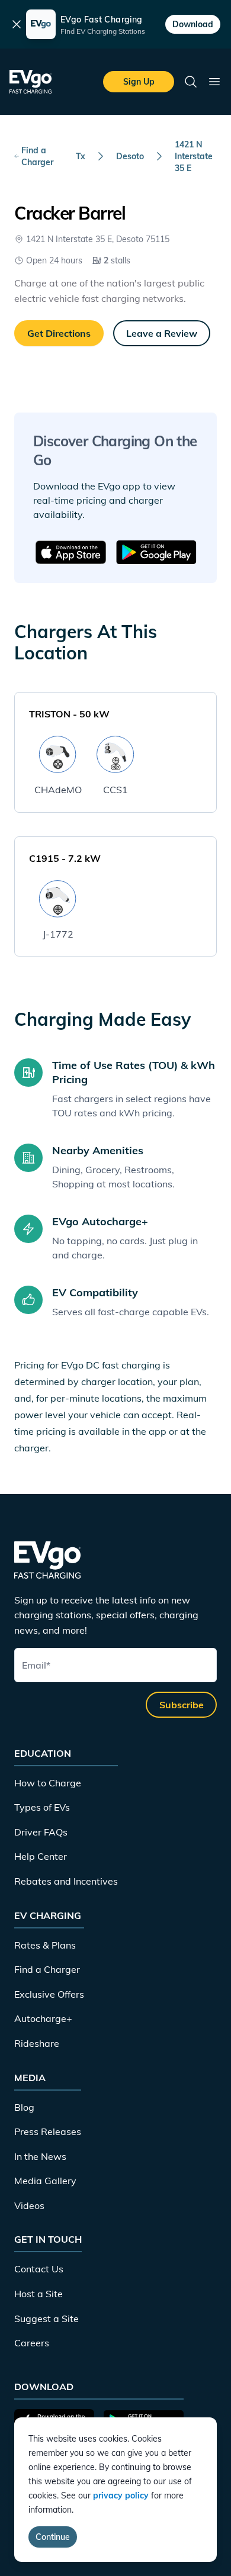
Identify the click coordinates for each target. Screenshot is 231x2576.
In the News (40, 2156)
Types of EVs (42, 1807)
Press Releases (48, 2131)
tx (81, 156)
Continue (53, 2537)
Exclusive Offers (49, 1994)
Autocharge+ (43, 2018)
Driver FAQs (41, 1832)
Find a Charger (37, 156)
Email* (36, 1665)
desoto (130, 156)
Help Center (41, 1856)
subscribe (182, 1705)
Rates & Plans (45, 1945)
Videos (29, 2205)
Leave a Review (162, 333)
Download (193, 24)
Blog (24, 2107)
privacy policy (121, 2495)
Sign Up (139, 82)
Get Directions (59, 333)
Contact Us (39, 2269)
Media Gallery (45, 2181)
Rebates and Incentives (66, 1881)
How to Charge (48, 1783)
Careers (32, 2343)
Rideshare (37, 2043)
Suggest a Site (46, 2319)
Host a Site (38, 2294)
